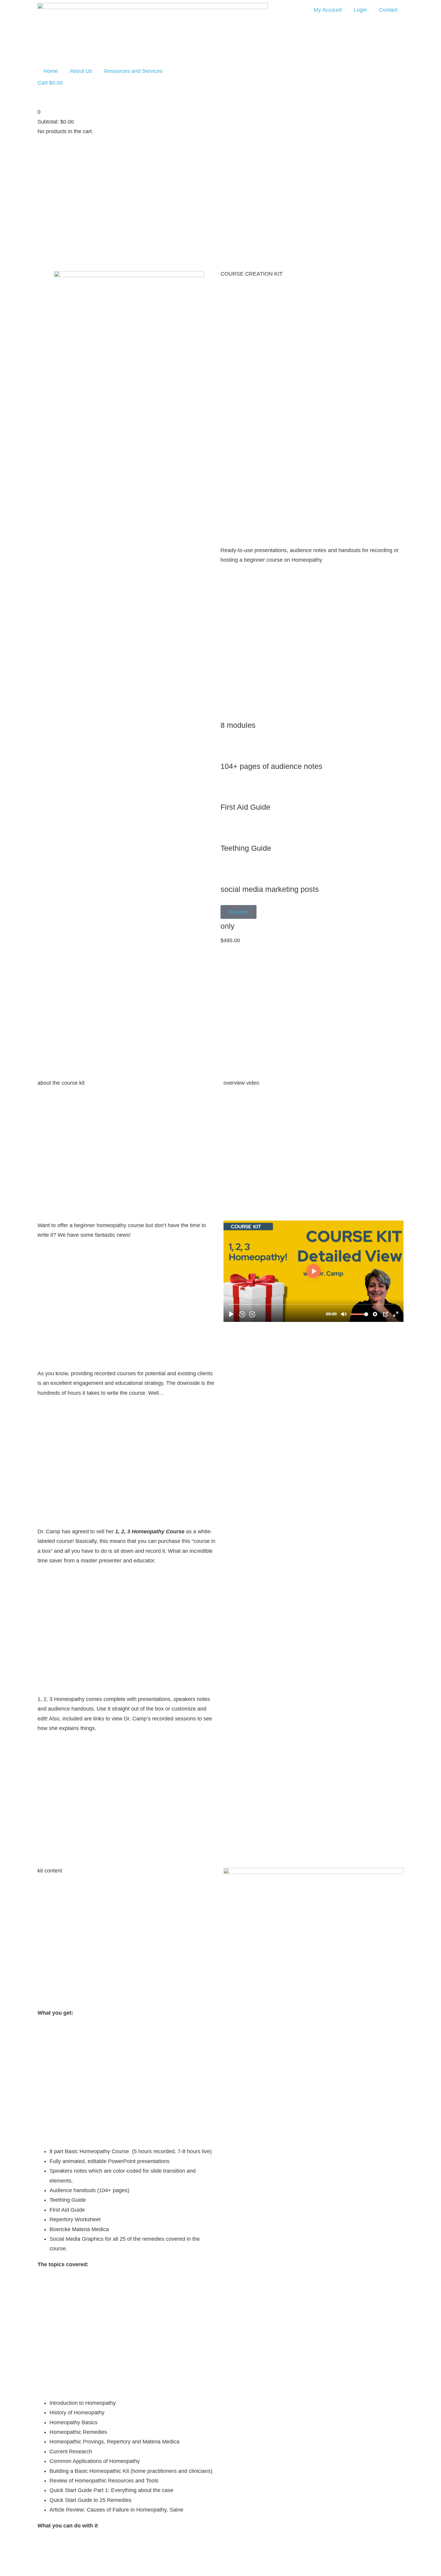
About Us (81, 71)
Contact (388, 10)
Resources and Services (133, 71)
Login (360, 10)
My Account (328, 10)
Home (51, 71)
